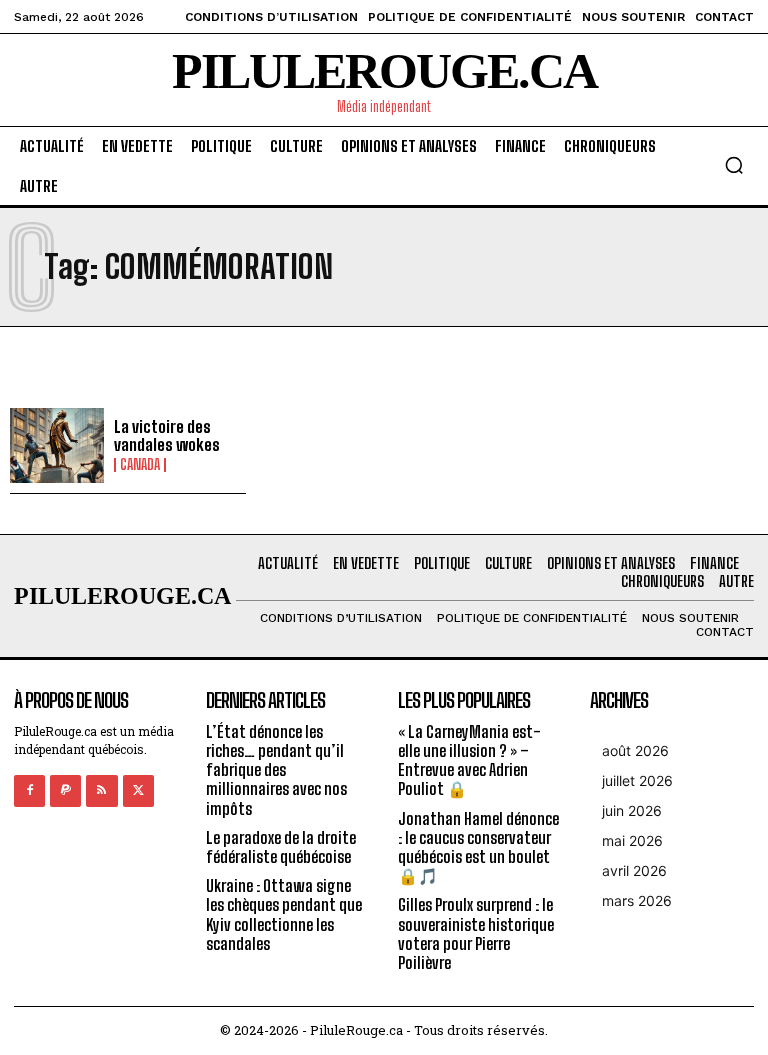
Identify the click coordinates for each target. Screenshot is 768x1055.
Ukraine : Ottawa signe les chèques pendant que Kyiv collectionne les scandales (284, 914)
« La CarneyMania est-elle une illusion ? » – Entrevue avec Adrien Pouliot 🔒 (469, 760)
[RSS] (101, 790)
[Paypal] (65, 790)
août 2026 (635, 750)
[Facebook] (29, 790)
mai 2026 (632, 840)
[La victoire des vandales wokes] (57, 446)
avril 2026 (634, 870)
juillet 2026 (637, 780)
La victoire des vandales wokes (167, 435)
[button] (734, 165)
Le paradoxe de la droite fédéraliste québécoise (281, 847)
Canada (140, 465)
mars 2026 (637, 900)
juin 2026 (632, 810)
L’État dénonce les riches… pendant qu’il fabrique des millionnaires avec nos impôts (276, 770)
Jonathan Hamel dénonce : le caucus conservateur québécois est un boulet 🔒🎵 (478, 847)
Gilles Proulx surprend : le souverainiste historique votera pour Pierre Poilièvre (476, 933)
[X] (138, 790)
